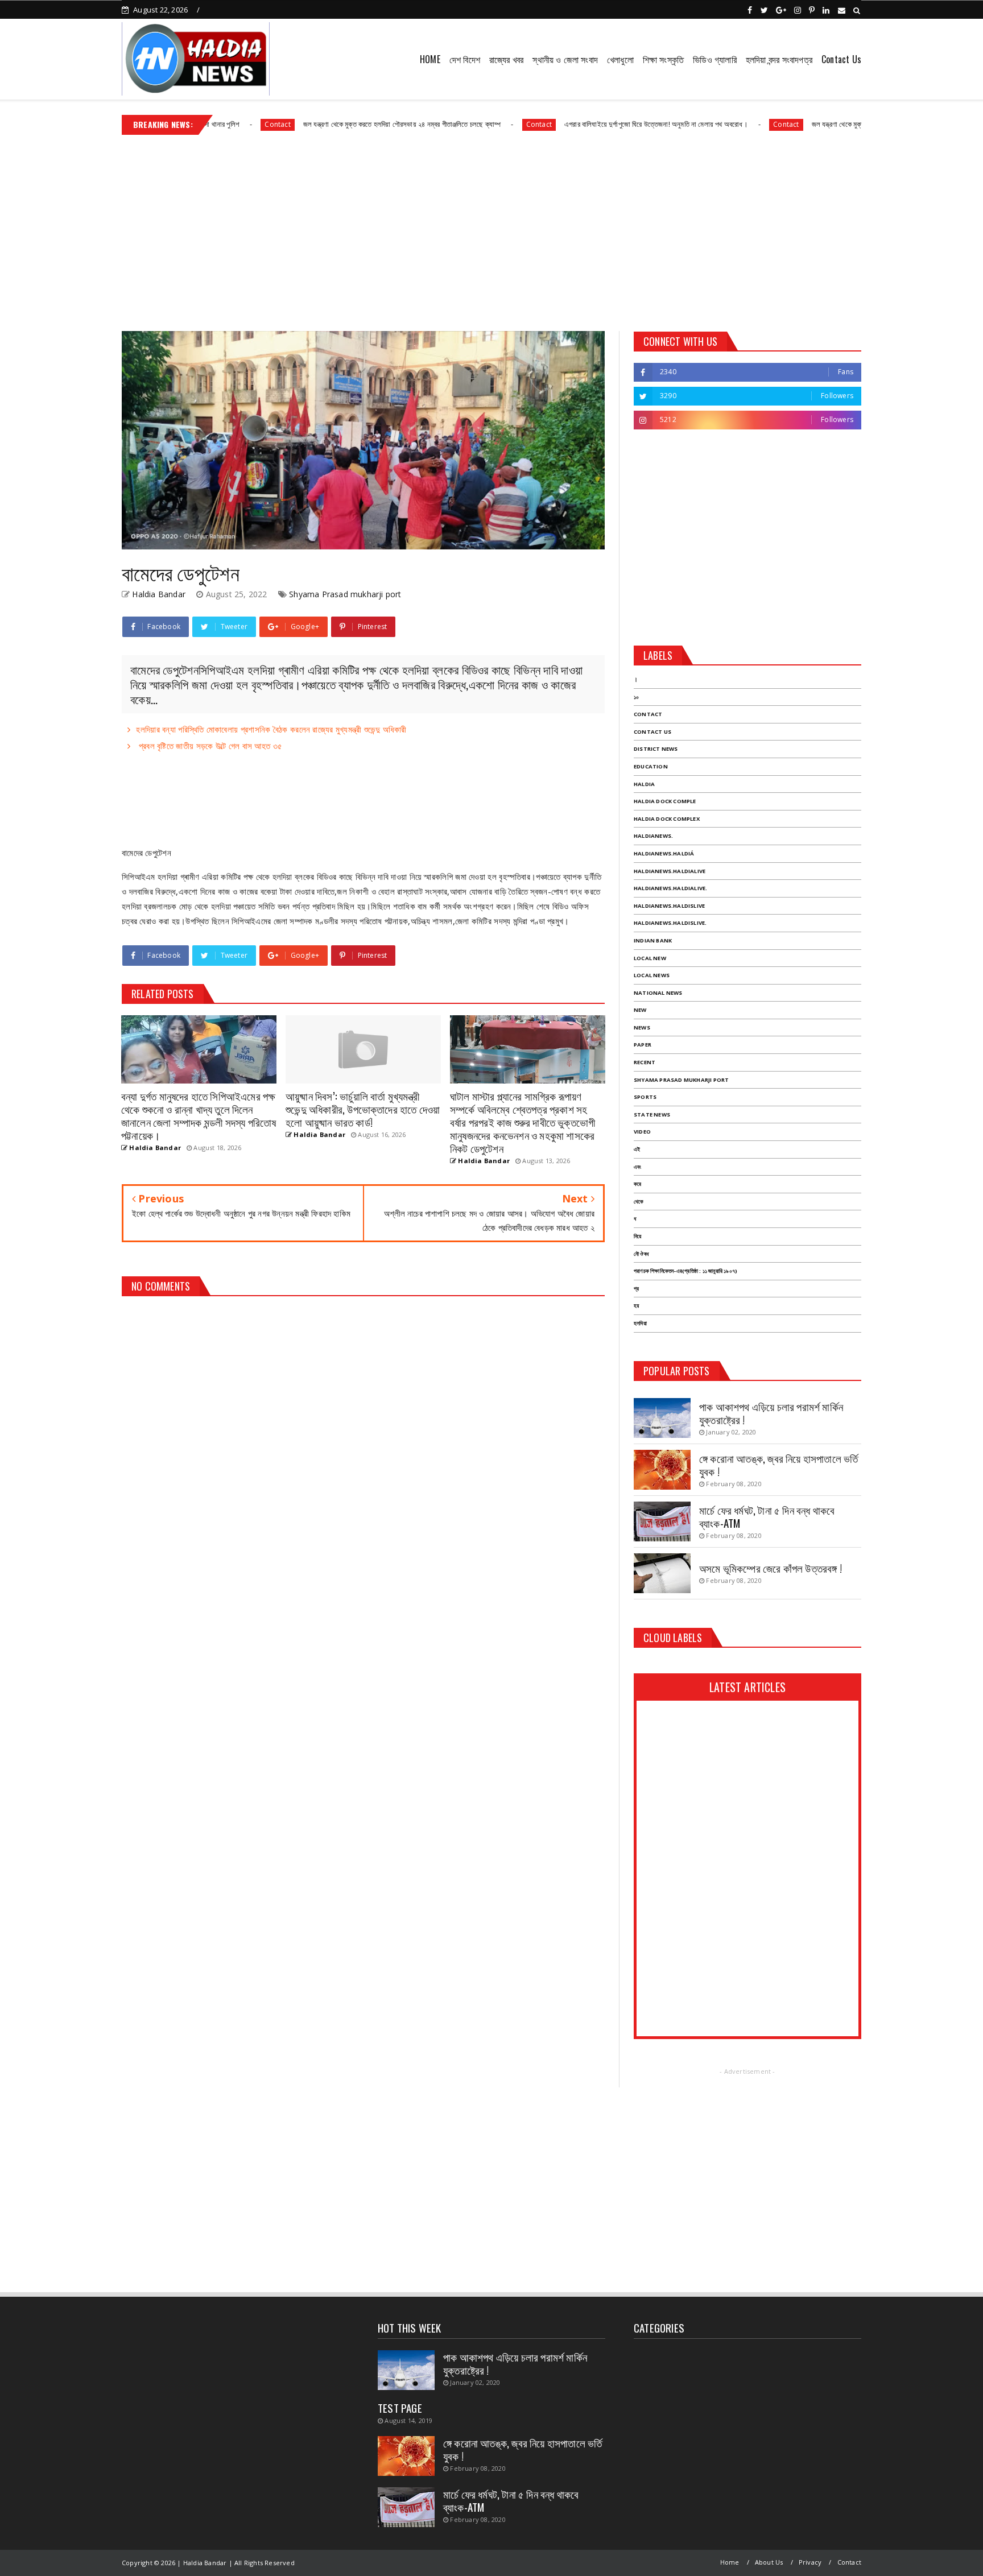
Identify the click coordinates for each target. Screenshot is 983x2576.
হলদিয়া (640, 1323)
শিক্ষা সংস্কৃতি (663, 59)
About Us (769, 2562)
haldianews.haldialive (670, 871)
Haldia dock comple (665, 801)
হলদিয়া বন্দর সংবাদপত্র (779, 59)
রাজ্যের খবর (506, 59)
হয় (636, 1306)
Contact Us (841, 59)
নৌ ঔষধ (641, 1254)
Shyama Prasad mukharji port (345, 594)
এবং (637, 1167)
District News (656, 749)
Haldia (644, 784)
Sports (645, 1097)
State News (652, 1115)
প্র (636, 1289)
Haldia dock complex (667, 819)
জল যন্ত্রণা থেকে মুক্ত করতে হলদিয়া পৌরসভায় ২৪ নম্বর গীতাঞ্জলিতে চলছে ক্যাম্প (330, 124)
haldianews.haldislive (669, 906)
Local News (652, 975)
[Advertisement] (491, 229)
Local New (650, 958)
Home (730, 2562)
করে (637, 1184)
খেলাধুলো (620, 59)
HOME (430, 59)
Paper (643, 1045)
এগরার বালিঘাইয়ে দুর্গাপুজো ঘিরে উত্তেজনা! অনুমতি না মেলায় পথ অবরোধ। (584, 124)
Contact (206, 124)
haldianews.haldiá (664, 853)
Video (642, 1132)
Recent (645, 1062)
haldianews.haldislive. (670, 923)
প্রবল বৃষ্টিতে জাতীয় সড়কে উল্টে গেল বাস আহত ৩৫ (209, 746)
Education (651, 766)
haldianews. (653, 836)
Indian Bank (653, 940)
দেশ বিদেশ (465, 59)
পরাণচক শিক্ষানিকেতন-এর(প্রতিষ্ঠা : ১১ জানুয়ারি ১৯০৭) (685, 1271)
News (642, 1027)
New (640, 1010)
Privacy (810, 2562)
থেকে (639, 1202)
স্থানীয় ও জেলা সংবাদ (565, 59)
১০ (636, 697)
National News (658, 993)
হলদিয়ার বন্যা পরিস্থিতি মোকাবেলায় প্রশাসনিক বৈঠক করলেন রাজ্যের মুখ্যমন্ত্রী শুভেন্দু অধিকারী (271, 729)
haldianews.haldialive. (670, 888)
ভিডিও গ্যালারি (715, 59)
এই (637, 1149)
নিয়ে (637, 1236)
